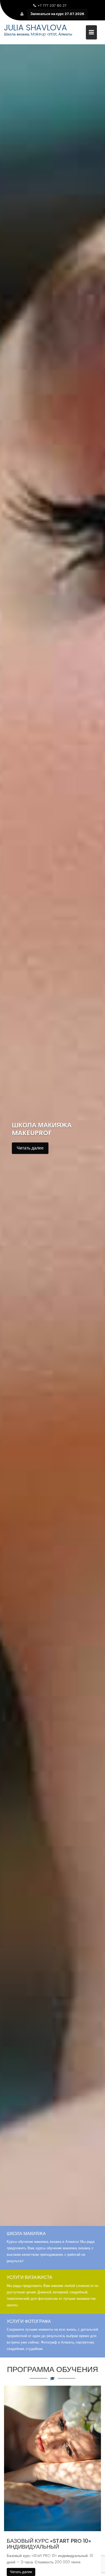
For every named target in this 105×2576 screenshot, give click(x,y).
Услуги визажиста (29, 2277)
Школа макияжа (26, 2234)
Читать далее (30, 1148)
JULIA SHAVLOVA (36, 28)
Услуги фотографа (29, 2321)
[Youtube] (22, 14)
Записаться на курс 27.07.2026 (57, 14)
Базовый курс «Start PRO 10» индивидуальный (49, 2544)
